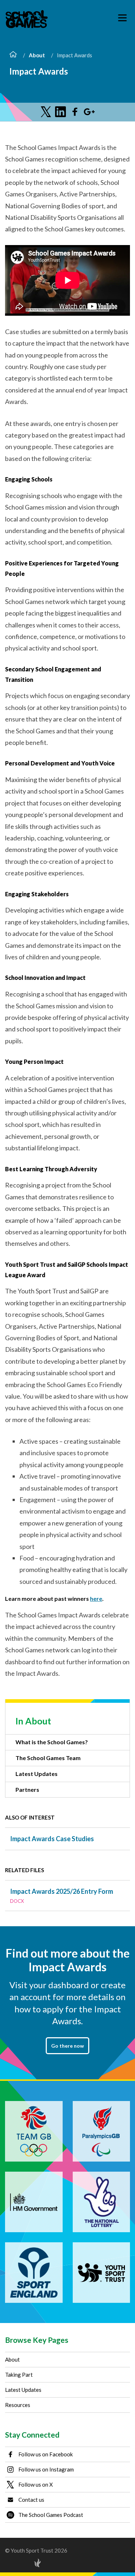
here (96, 1598)
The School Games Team (48, 1758)
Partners (27, 1789)
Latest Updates (37, 1774)
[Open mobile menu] (122, 18)
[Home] (13, 55)
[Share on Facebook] (75, 112)
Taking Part (19, 2375)
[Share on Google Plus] (89, 112)
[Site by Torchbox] (23, 2563)
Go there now (67, 2046)
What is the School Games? (52, 1742)
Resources (18, 2405)
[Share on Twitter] (46, 112)
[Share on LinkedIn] (60, 112)
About (37, 55)
